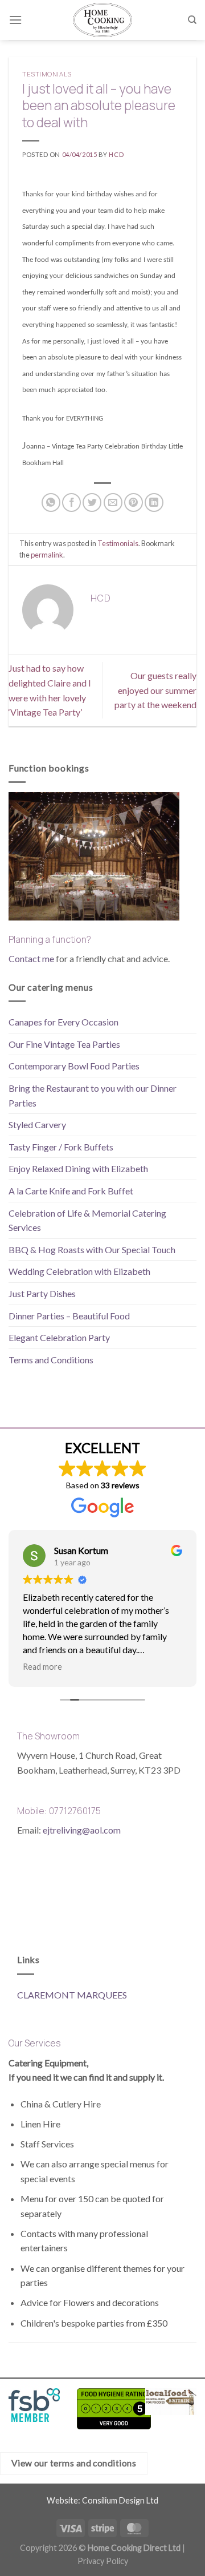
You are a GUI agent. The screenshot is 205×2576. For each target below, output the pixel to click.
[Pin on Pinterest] (134, 502)
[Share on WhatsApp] (51, 502)
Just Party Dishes (42, 1293)
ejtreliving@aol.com (82, 1830)
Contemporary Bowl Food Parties (74, 1066)
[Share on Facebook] (71, 502)
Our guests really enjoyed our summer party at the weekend (155, 690)
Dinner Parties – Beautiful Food (69, 1316)
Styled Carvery (37, 1125)
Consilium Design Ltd (120, 2500)
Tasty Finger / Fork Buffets (61, 1147)
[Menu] (15, 20)
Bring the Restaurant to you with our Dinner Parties (93, 1095)
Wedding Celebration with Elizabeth (79, 1271)
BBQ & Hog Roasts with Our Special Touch (92, 1249)
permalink (47, 555)
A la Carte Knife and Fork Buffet (71, 1191)
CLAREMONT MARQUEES (72, 1995)
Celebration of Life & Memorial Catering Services (87, 1220)
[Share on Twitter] (92, 502)
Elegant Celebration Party (59, 1337)
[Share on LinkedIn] (154, 502)
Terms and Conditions (51, 1360)
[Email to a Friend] (113, 502)
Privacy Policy (103, 2561)
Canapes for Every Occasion (63, 1022)
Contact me (31, 958)
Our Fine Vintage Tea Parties (64, 1044)
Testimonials (47, 74)
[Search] (192, 20)
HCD (116, 154)
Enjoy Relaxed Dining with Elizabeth (78, 1168)
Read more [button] (42, 1667)
